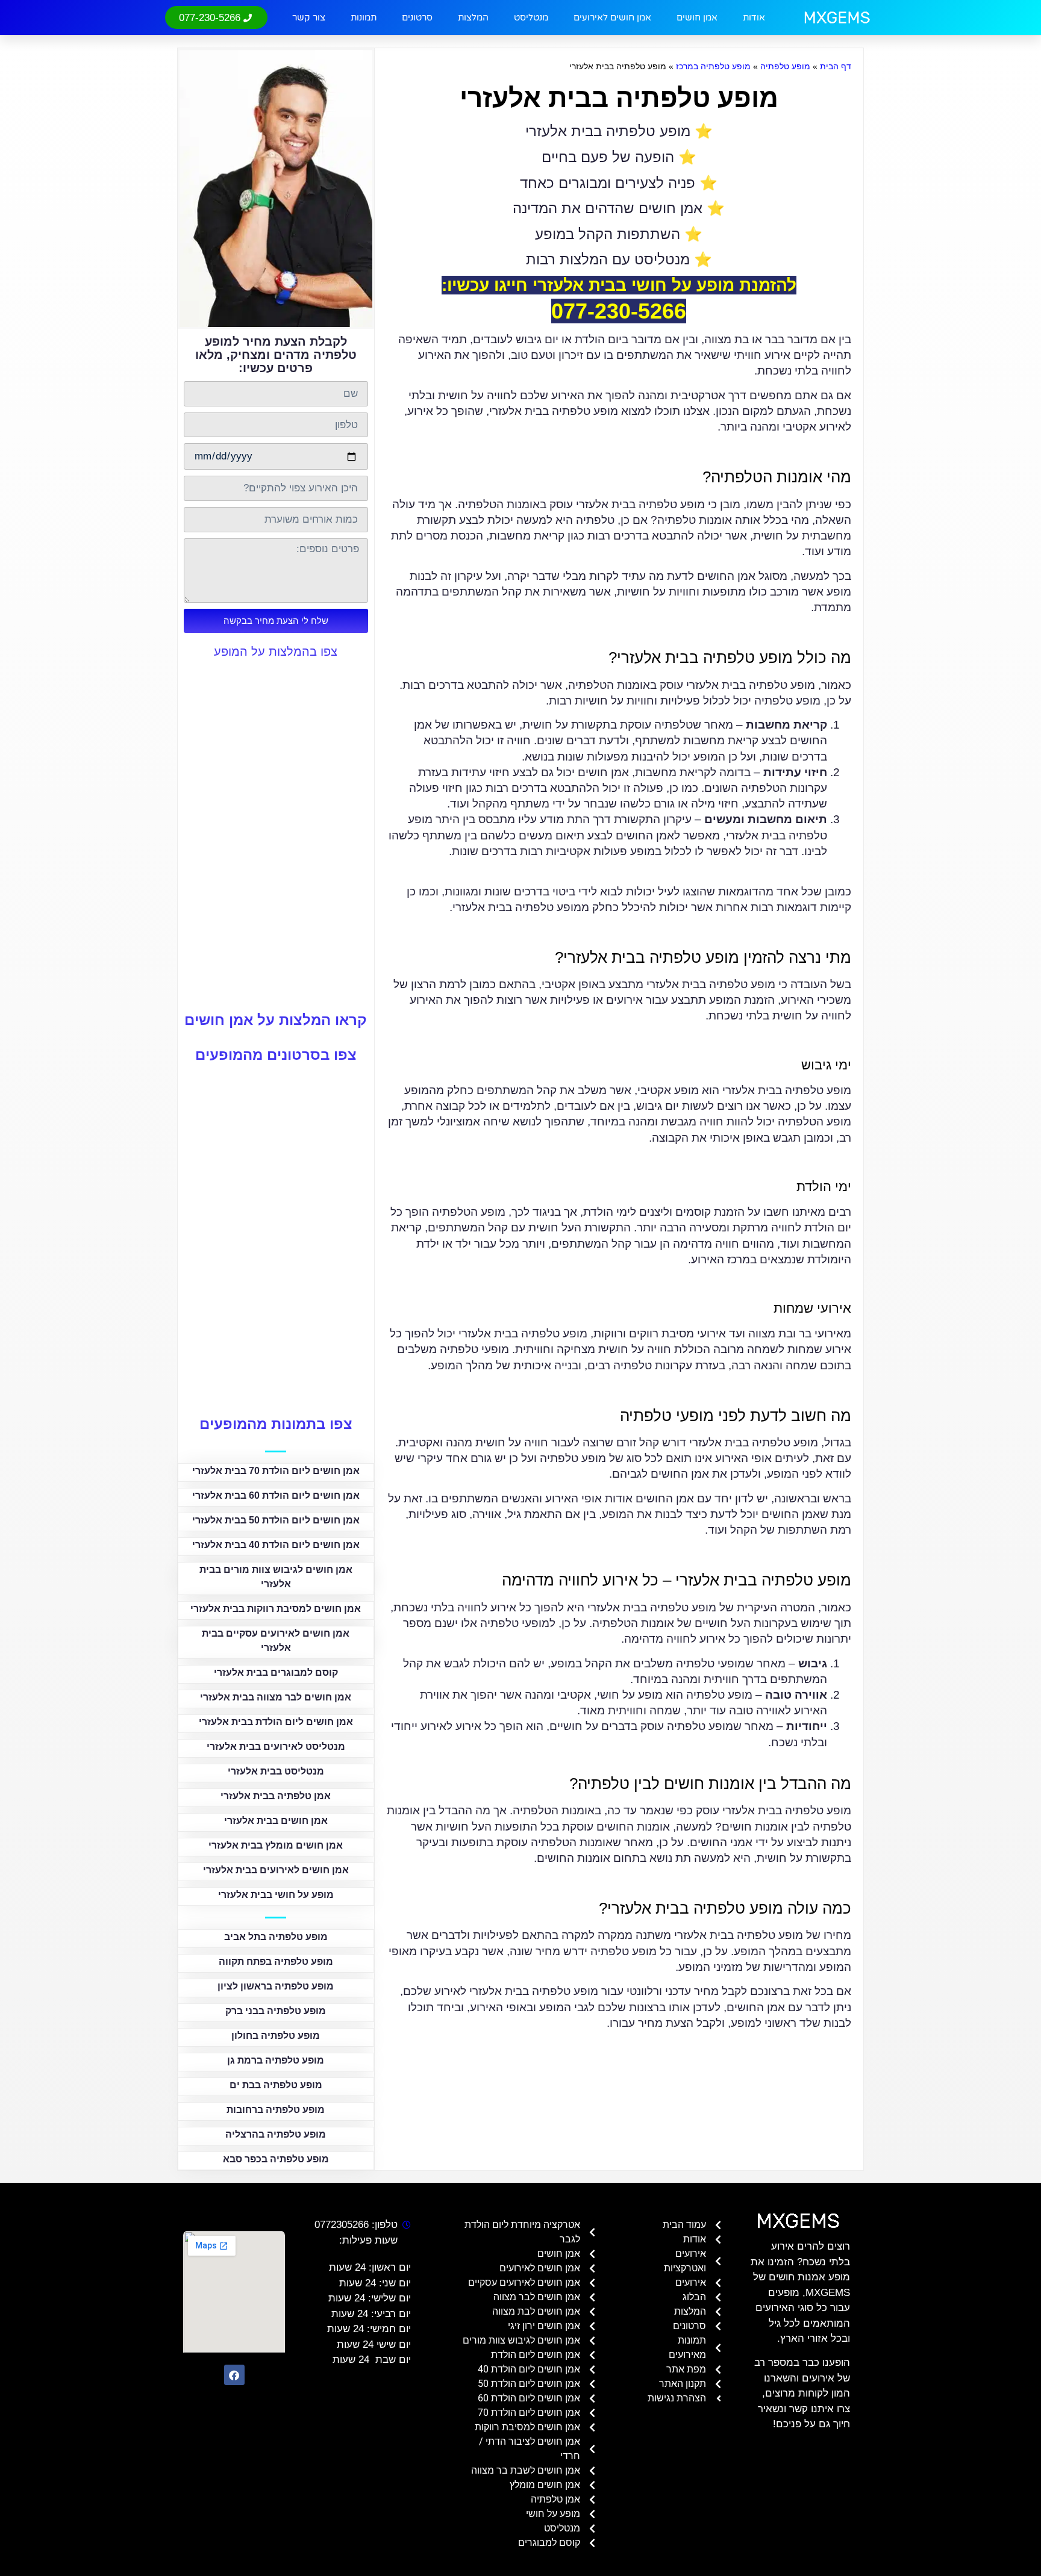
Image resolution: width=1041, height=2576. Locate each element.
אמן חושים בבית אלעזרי (276, 1821)
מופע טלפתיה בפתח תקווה (276, 1962)
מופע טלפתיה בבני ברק (276, 2011)
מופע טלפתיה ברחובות (276, 2110)
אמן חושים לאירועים (612, 17)
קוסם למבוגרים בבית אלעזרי (276, 1672)
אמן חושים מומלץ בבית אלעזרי (276, 1845)
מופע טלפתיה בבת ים (276, 2085)
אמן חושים (697, 17)
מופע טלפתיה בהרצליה (276, 2134)
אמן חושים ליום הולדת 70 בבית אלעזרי (276, 1471)
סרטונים (417, 17)
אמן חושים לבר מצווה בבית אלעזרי (276, 1697)
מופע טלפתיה (785, 66)
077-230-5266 (619, 311)
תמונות (364, 17)
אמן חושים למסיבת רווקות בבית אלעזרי (276, 1609)
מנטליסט (531, 17)
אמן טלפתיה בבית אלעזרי (276, 1796)
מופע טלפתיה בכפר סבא (276, 2159)
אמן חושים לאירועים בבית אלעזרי (276, 1870)
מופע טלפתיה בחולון (276, 2036)
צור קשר (309, 17)
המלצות (473, 17)
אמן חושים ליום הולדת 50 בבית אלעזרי (276, 1520)
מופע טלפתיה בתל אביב (276, 1937)
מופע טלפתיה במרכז (713, 66)
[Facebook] (234, 2375)
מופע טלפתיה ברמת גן (276, 2060)
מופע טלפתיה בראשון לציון (276, 1986)
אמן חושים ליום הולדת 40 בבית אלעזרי (276, 1545)
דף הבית (836, 66)
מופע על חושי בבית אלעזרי (276, 1895)
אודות (754, 17)
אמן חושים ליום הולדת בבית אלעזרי (276, 1722)
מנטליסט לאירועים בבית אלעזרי (276, 1747)
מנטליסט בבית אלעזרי (276, 1771)
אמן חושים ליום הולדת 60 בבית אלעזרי (276, 1495)
